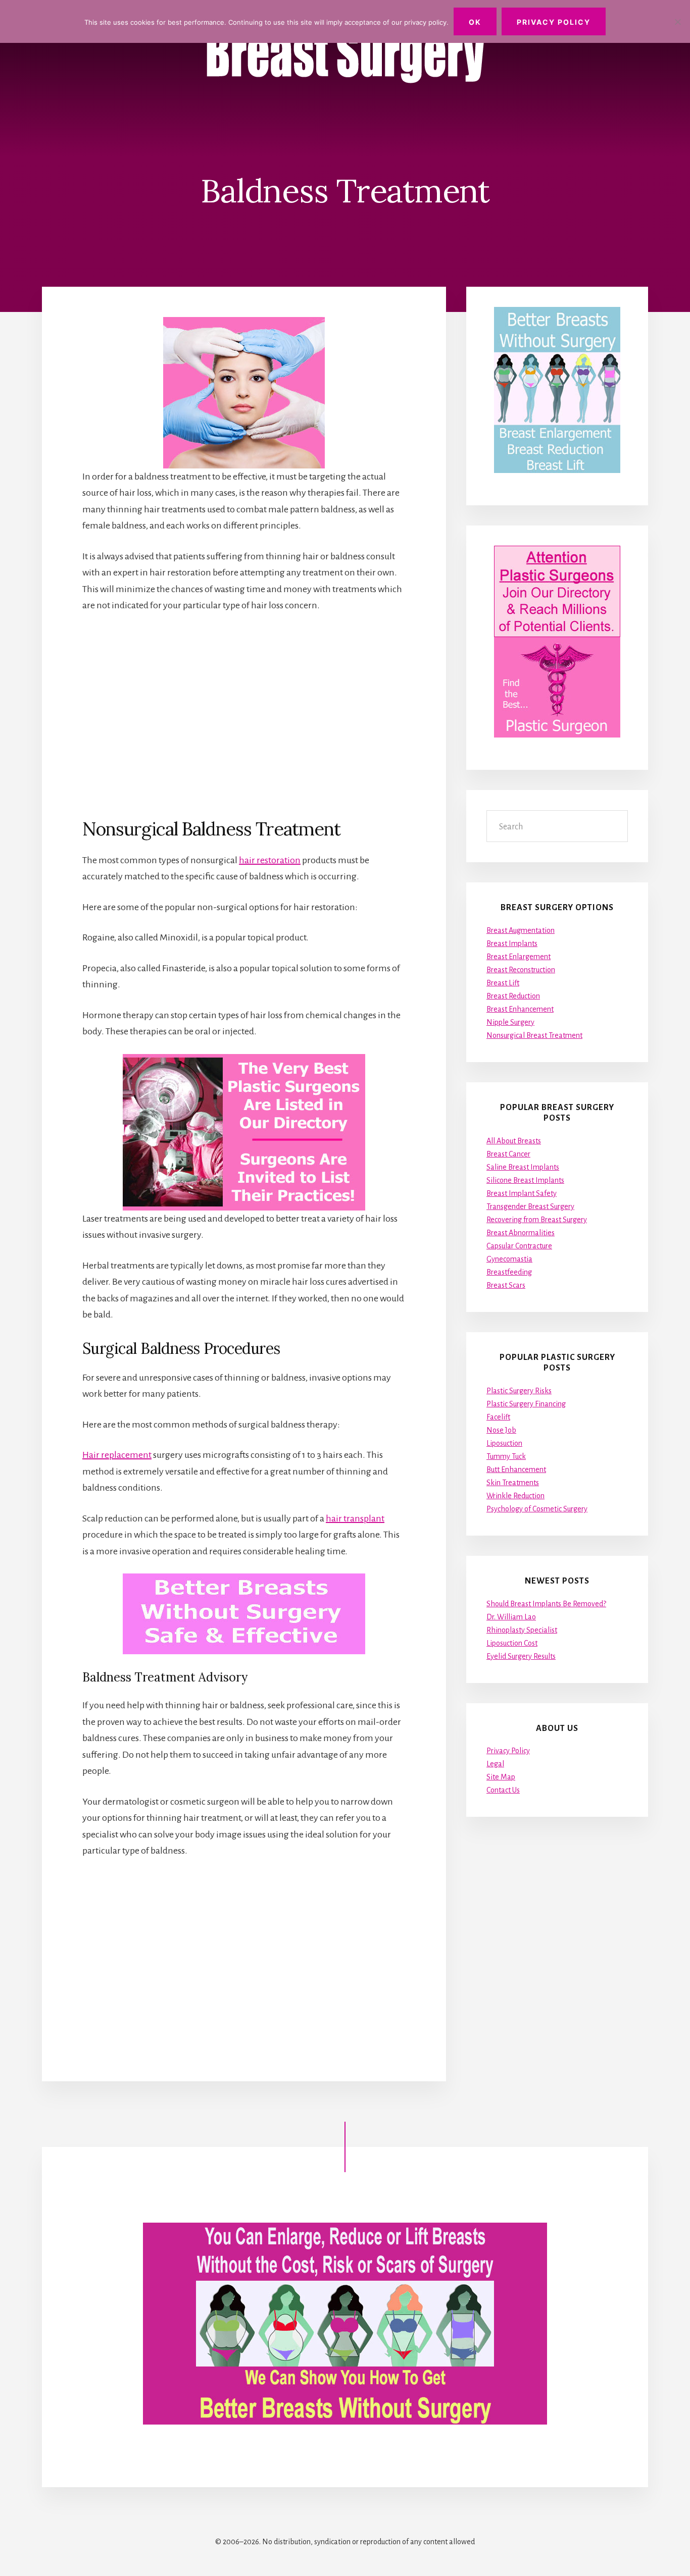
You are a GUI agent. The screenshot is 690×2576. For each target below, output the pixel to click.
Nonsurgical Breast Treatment (534, 1035)
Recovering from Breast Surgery (537, 1220)
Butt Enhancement (516, 1469)
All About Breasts (514, 1141)
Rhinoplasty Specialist (522, 1630)
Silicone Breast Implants (525, 1180)
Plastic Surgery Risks (519, 1391)
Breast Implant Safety (522, 1193)
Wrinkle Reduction (515, 1496)
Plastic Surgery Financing (526, 1404)
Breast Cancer (508, 1154)
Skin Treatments (513, 1483)
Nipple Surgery (510, 1022)
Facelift (498, 1417)
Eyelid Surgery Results (521, 1656)
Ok (475, 22)
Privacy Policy (508, 1751)
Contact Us (503, 1790)
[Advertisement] (244, 715)
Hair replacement (117, 1455)
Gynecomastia (509, 1259)
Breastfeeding (509, 1272)
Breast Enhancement (520, 1009)
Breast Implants (512, 943)
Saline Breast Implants (523, 1167)
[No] (677, 22)
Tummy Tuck (506, 1456)
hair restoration (270, 860)
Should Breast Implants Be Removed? (546, 1604)
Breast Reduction (513, 996)
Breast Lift (503, 983)
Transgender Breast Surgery (530, 1206)
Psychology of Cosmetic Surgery (537, 1509)
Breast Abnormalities (521, 1233)
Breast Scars (506, 1285)
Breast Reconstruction (521, 970)
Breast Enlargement (519, 957)
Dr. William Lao (511, 1617)
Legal (495, 1764)
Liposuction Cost (512, 1643)
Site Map (501, 1777)
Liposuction (504, 1443)
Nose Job (501, 1430)
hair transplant (355, 1518)
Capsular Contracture (519, 1246)
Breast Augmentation (521, 930)
